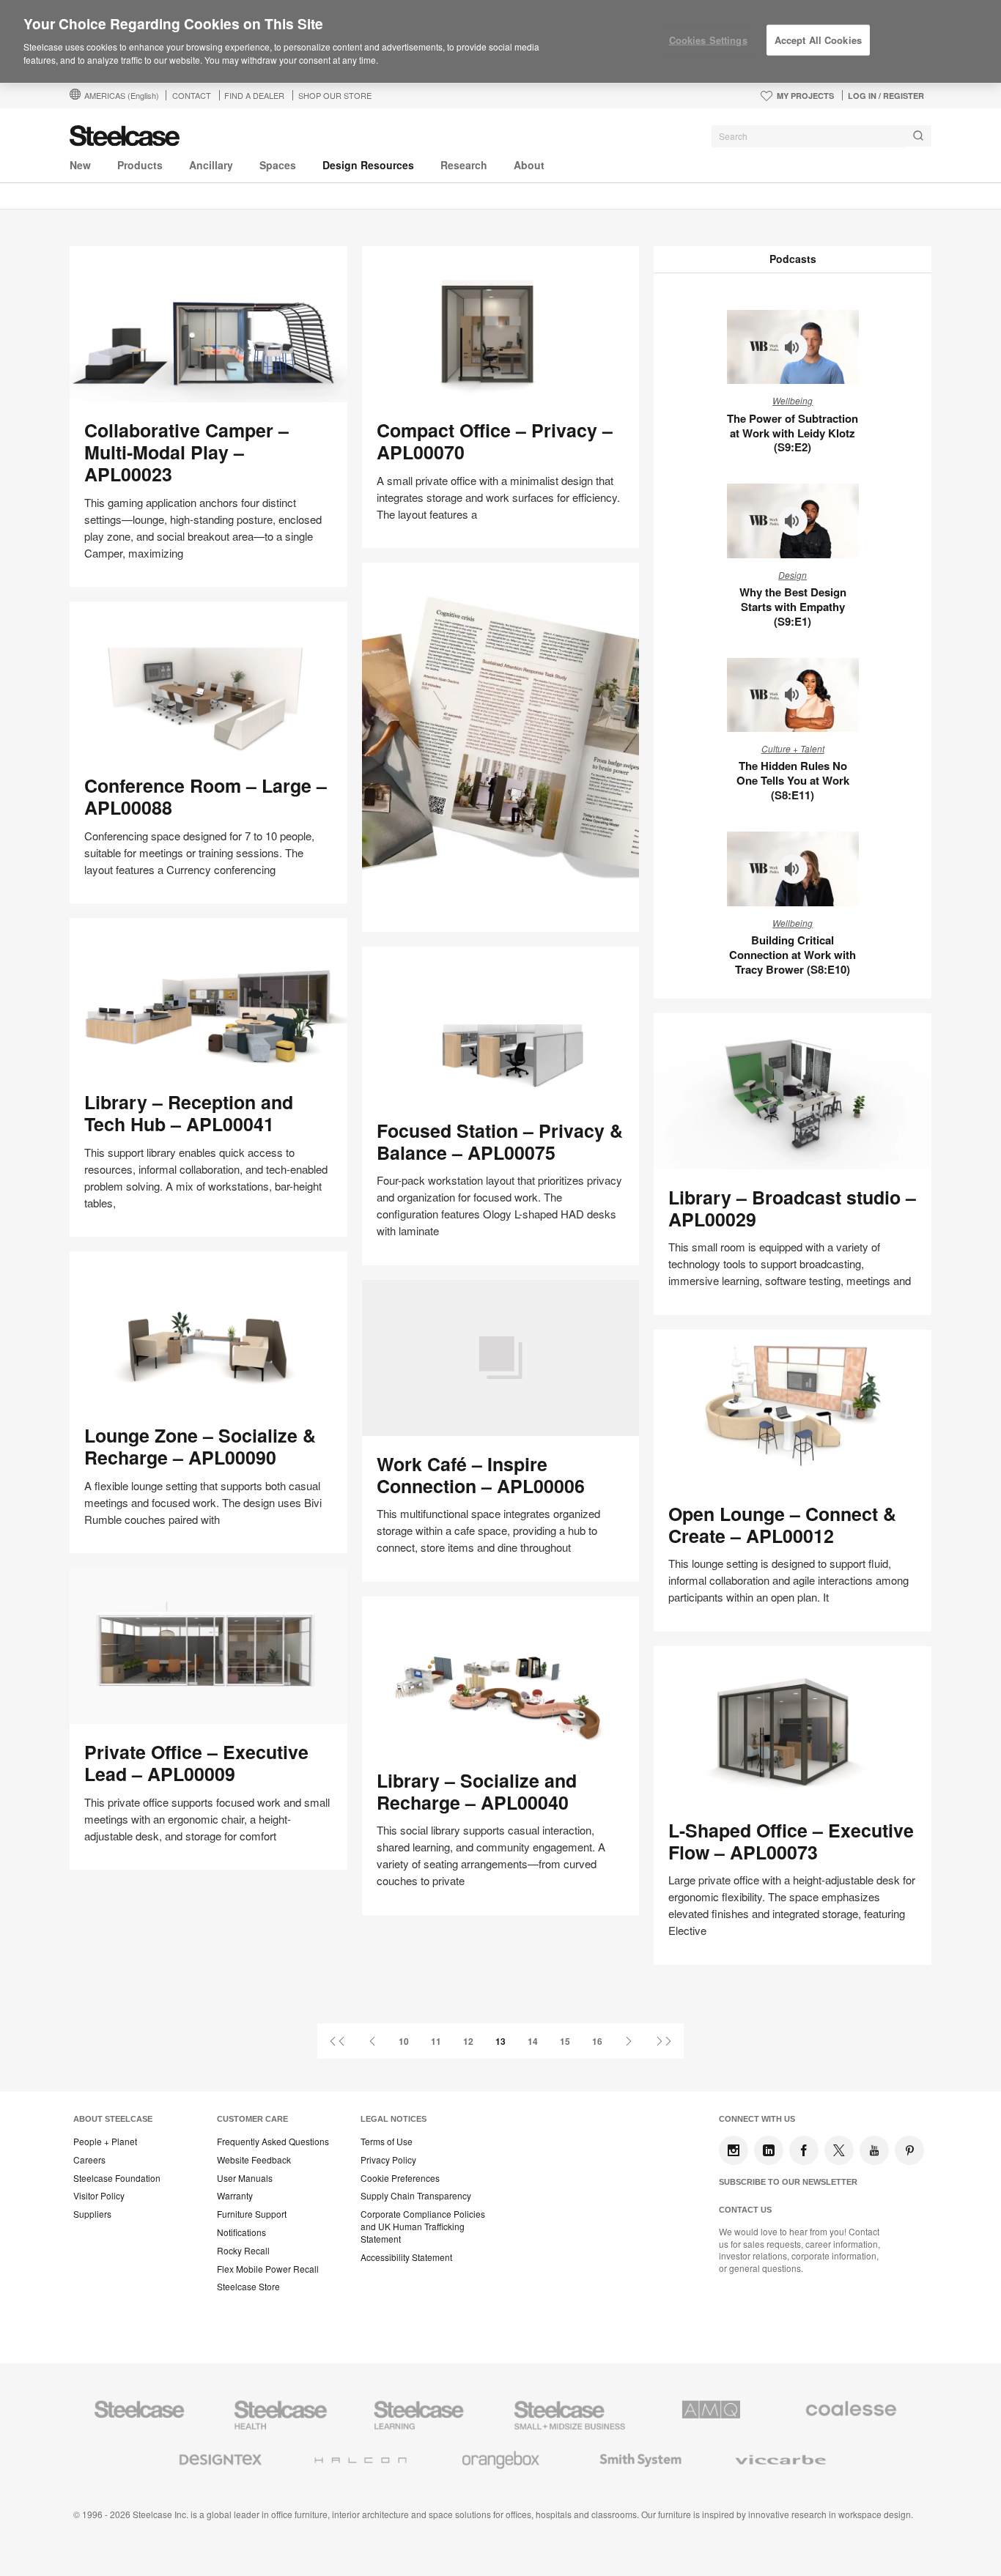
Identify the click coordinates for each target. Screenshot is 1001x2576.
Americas (122, 95)
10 (404, 2041)
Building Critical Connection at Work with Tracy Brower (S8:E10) (793, 955)
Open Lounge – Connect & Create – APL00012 (782, 1525)
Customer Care (252, 2119)
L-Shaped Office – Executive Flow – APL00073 (791, 1841)
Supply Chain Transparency (416, 2196)
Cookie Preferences (400, 2178)
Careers (89, 2160)
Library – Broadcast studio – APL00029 (792, 1208)
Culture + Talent (793, 748)
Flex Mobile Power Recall (268, 2269)
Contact (192, 95)
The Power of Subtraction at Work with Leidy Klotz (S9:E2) (793, 433)
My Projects (805, 96)
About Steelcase (113, 2119)
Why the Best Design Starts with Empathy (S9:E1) (793, 607)
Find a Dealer (254, 95)
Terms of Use (387, 2142)
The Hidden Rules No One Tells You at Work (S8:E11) (793, 780)
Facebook (804, 2150)
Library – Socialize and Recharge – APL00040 (477, 1791)
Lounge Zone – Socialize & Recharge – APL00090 (200, 1446)
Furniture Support (252, 2214)
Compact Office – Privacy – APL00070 (495, 441)
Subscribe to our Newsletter (788, 2182)
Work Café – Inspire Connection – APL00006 (481, 1475)
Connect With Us (757, 2119)
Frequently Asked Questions (273, 2142)
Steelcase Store (248, 2287)
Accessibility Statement (406, 2257)
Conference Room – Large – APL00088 (206, 796)
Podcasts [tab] (793, 259)
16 (597, 2041)
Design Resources (368, 165)
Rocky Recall (243, 2251)
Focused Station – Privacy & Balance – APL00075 (500, 1141)
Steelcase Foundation (117, 2178)
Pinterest (909, 2150)
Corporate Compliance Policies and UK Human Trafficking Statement (423, 2227)
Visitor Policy (99, 2196)
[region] (500, 42)
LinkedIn (769, 2150)
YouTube (874, 2150)
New (80, 165)
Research (464, 165)
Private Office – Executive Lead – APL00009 (196, 1763)
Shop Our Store (335, 95)
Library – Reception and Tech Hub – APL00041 (189, 1113)
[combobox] (821, 136)
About (529, 165)
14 (533, 2041)
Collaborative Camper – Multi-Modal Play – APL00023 (186, 452)
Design (793, 575)
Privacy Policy (388, 2160)
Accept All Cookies (818, 40)
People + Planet (105, 2142)
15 (565, 2041)
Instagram (734, 2150)
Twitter (839, 2150)
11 (436, 2041)
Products (140, 165)
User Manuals (245, 2178)
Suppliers (92, 2214)
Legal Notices (394, 2119)
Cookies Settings (708, 40)
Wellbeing (793, 400)
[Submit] (918, 136)
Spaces (278, 165)
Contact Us (745, 2210)
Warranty (235, 2196)
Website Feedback (254, 2160)
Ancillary (211, 165)
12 (468, 2041)
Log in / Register (886, 96)
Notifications (241, 2232)
